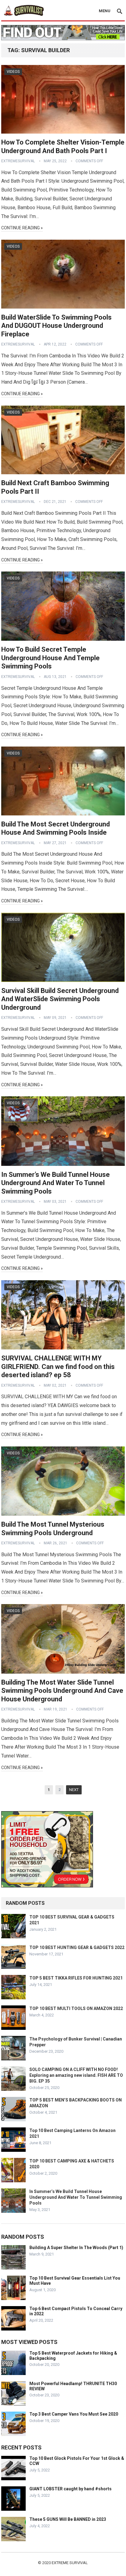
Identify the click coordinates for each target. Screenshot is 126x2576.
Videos (13, 72)
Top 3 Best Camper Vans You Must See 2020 (74, 2414)
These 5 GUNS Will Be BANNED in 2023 (68, 2519)
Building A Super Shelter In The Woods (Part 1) (76, 2248)
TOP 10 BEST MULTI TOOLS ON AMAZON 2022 (76, 2008)
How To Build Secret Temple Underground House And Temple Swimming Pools (50, 658)
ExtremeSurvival (18, 161)
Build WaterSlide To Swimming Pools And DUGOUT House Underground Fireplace (56, 326)
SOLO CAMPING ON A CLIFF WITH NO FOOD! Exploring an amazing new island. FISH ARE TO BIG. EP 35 (76, 2075)
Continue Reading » (22, 228)
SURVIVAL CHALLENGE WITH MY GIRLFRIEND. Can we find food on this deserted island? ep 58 (58, 1367)
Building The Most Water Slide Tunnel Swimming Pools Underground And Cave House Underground (62, 1691)
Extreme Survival (70, 2563)
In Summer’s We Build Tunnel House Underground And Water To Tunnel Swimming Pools (56, 1183)
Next (74, 1790)
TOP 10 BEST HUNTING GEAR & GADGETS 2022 (77, 1947)
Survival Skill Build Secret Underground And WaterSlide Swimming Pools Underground (60, 999)
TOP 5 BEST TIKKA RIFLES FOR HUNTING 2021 (76, 1978)
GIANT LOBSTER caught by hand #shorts (70, 2489)
